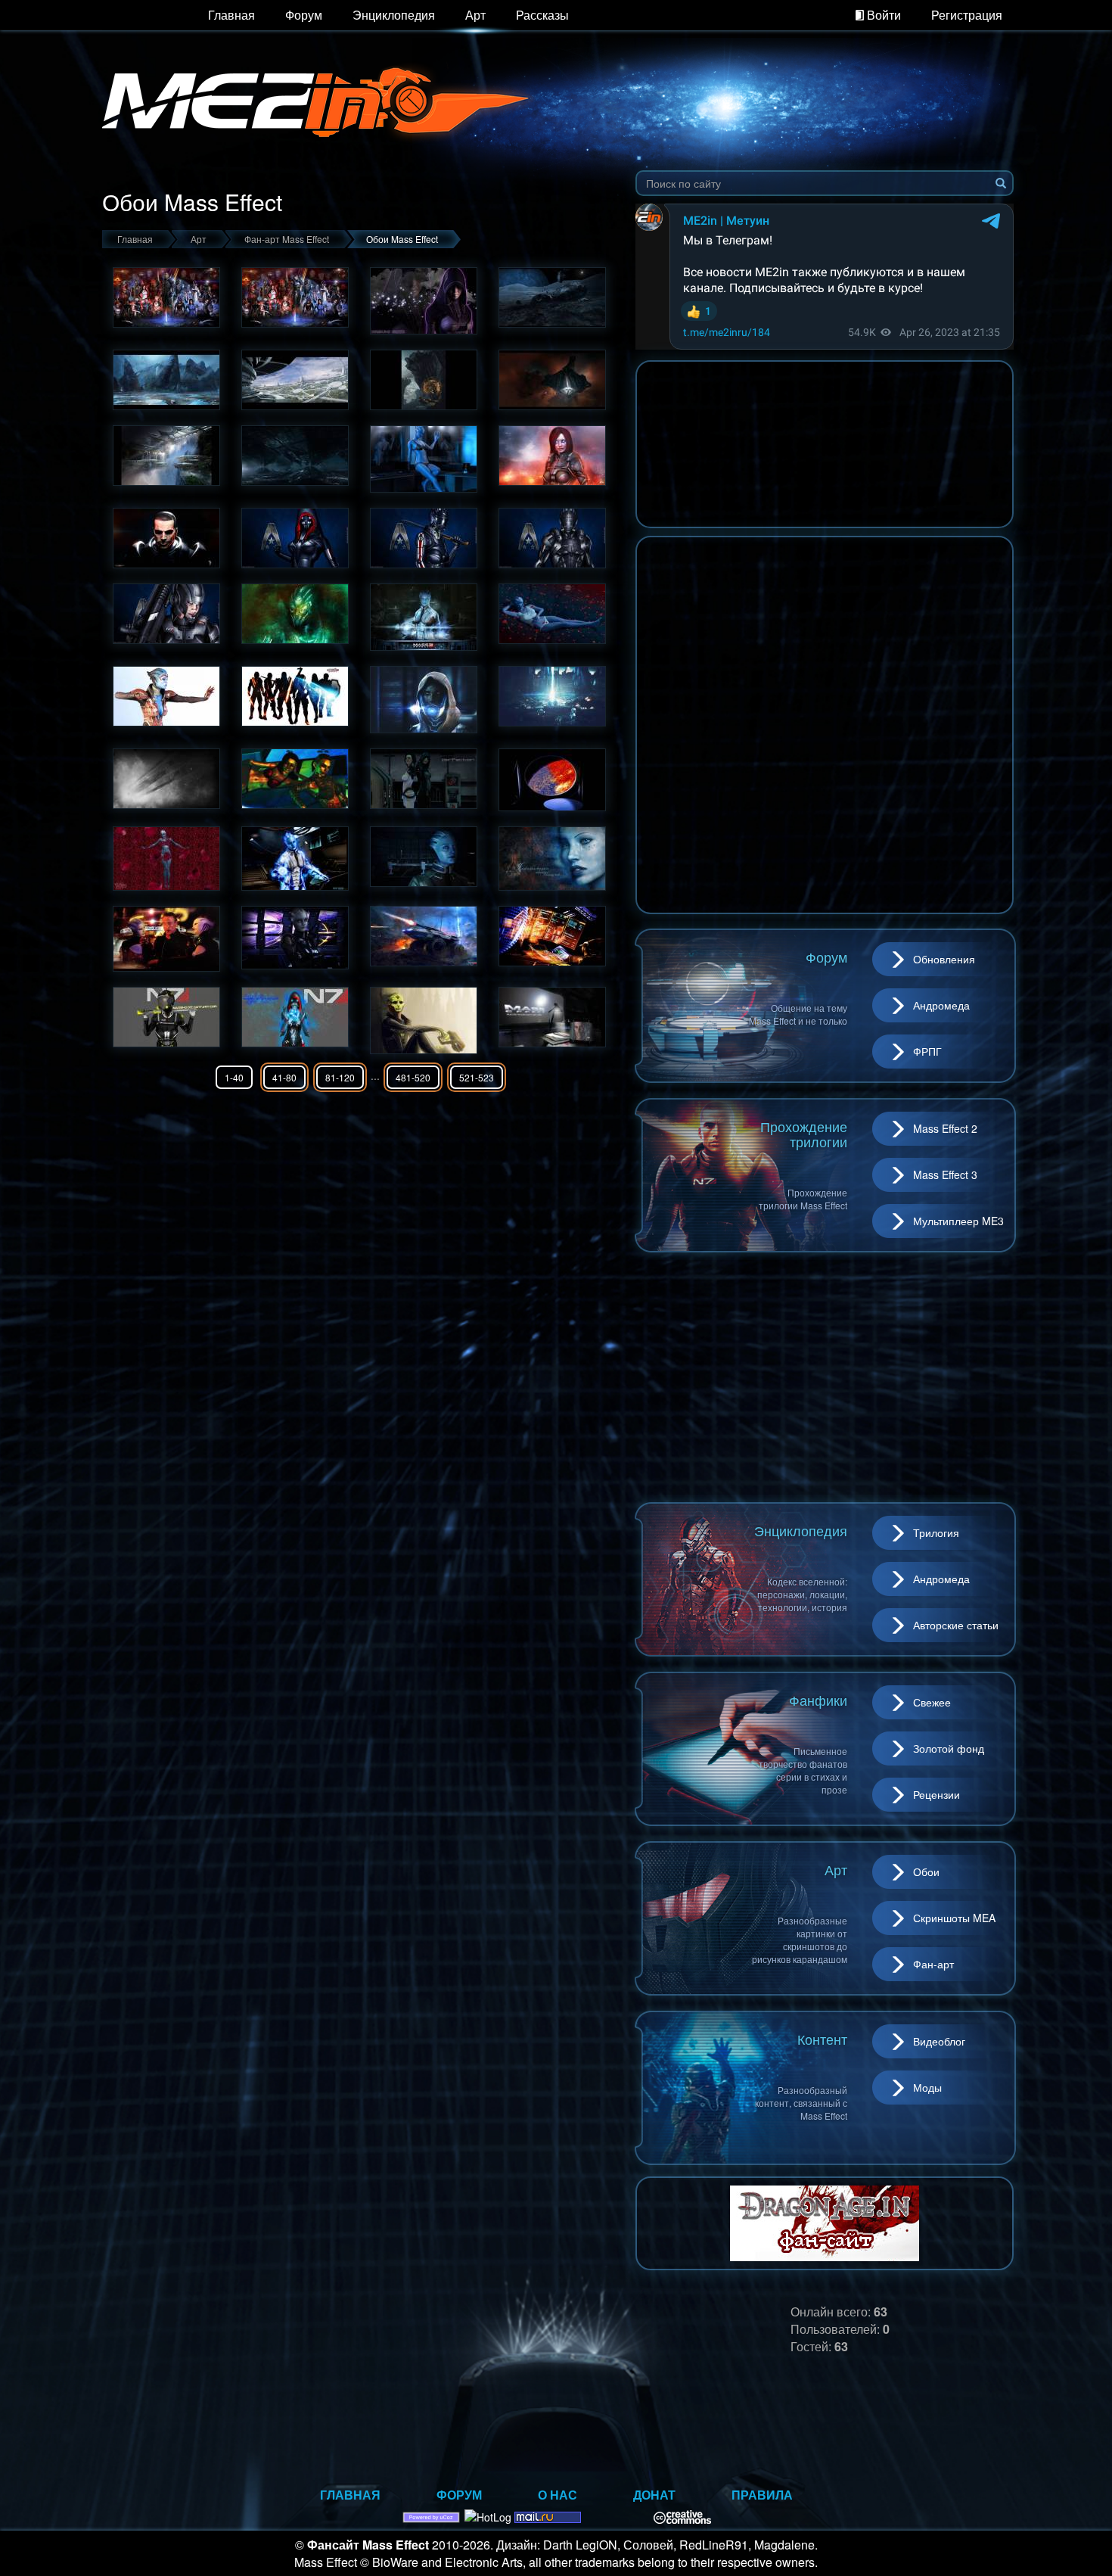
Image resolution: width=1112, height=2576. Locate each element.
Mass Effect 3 (945, 1174)
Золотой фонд (949, 1748)
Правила (762, 2495)
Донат (654, 2495)
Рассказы (542, 15)
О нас (558, 2495)
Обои (926, 1871)
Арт (475, 15)
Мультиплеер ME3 (958, 1221)
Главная (231, 15)
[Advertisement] (825, 1377)
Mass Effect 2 (945, 1128)
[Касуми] (424, 301)
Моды (927, 2087)
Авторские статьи (956, 1625)
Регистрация (967, 15)
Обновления (944, 959)
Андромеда (941, 1005)
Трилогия (936, 1532)
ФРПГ (927, 1051)
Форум (304, 15)
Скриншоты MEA (954, 1918)
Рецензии (937, 1794)
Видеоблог (939, 2041)
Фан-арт (933, 1964)
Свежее (932, 1702)
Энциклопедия (394, 15)
